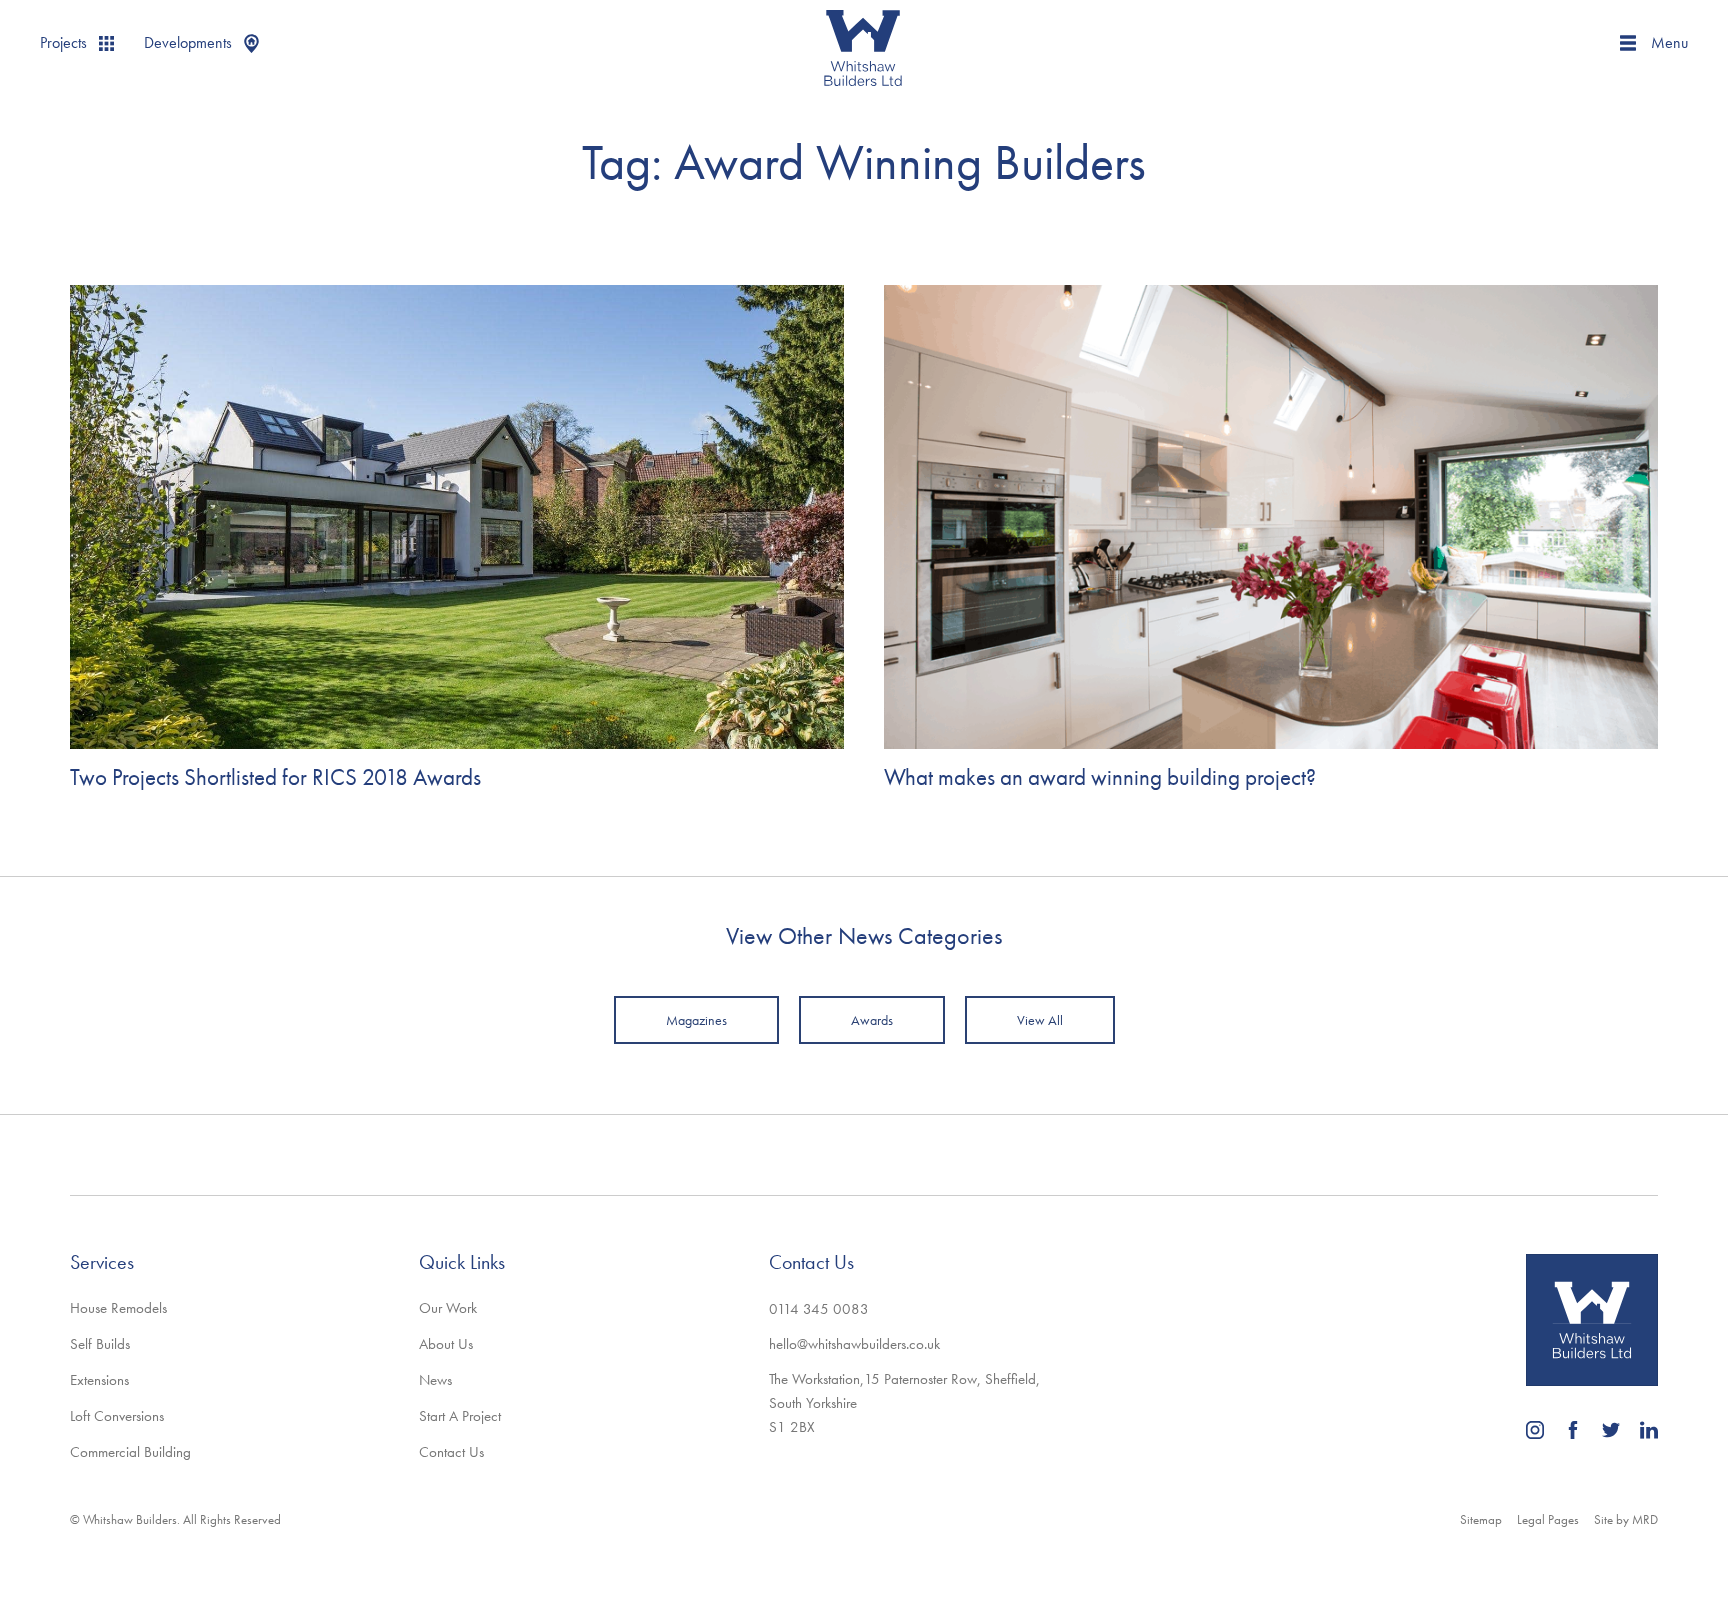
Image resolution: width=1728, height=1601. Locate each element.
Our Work (448, 1308)
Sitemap (1481, 1519)
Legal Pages (1548, 1519)
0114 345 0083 (819, 1309)
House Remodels (118, 1308)
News (435, 1380)
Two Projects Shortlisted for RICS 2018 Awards (275, 777)
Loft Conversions (117, 1416)
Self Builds (100, 1344)
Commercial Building (130, 1452)
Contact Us (451, 1452)
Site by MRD (1626, 1519)
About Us (446, 1344)
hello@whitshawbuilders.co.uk (854, 1344)
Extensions (99, 1380)
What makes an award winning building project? (1100, 777)
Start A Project (460, 1416)
